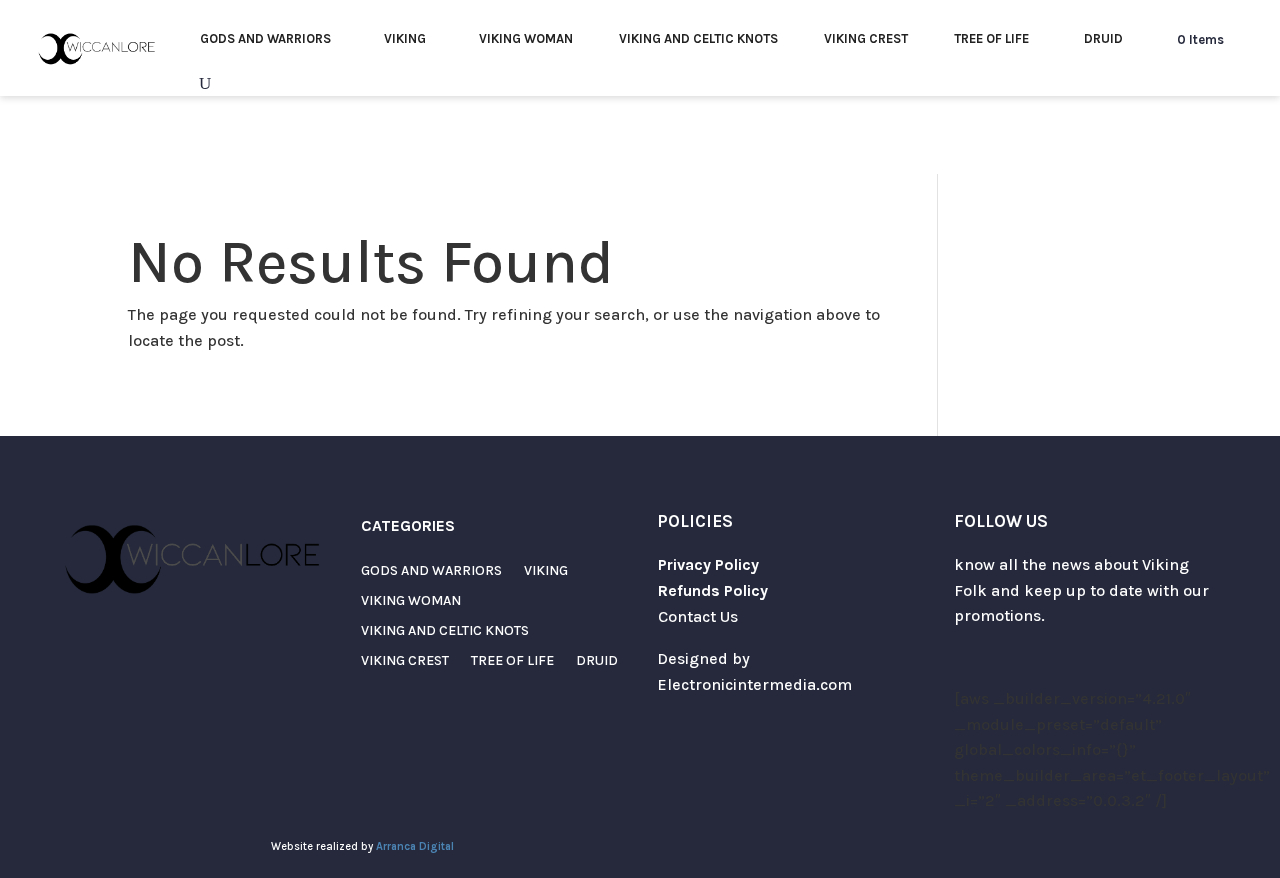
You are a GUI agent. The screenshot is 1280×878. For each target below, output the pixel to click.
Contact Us (698, 616)
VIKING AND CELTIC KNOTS (698, 38)
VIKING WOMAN (526, 38)
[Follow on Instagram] (1010, 662)
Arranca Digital (415, 846)
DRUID (1103, 38)
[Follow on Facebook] (1050, 662)
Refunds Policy (713, 590)
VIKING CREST (866, 38)
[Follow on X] (970, 662)
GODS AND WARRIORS (265, 38)
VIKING (405, 38)
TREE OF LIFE (991, 38)
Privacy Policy (708, 564)
